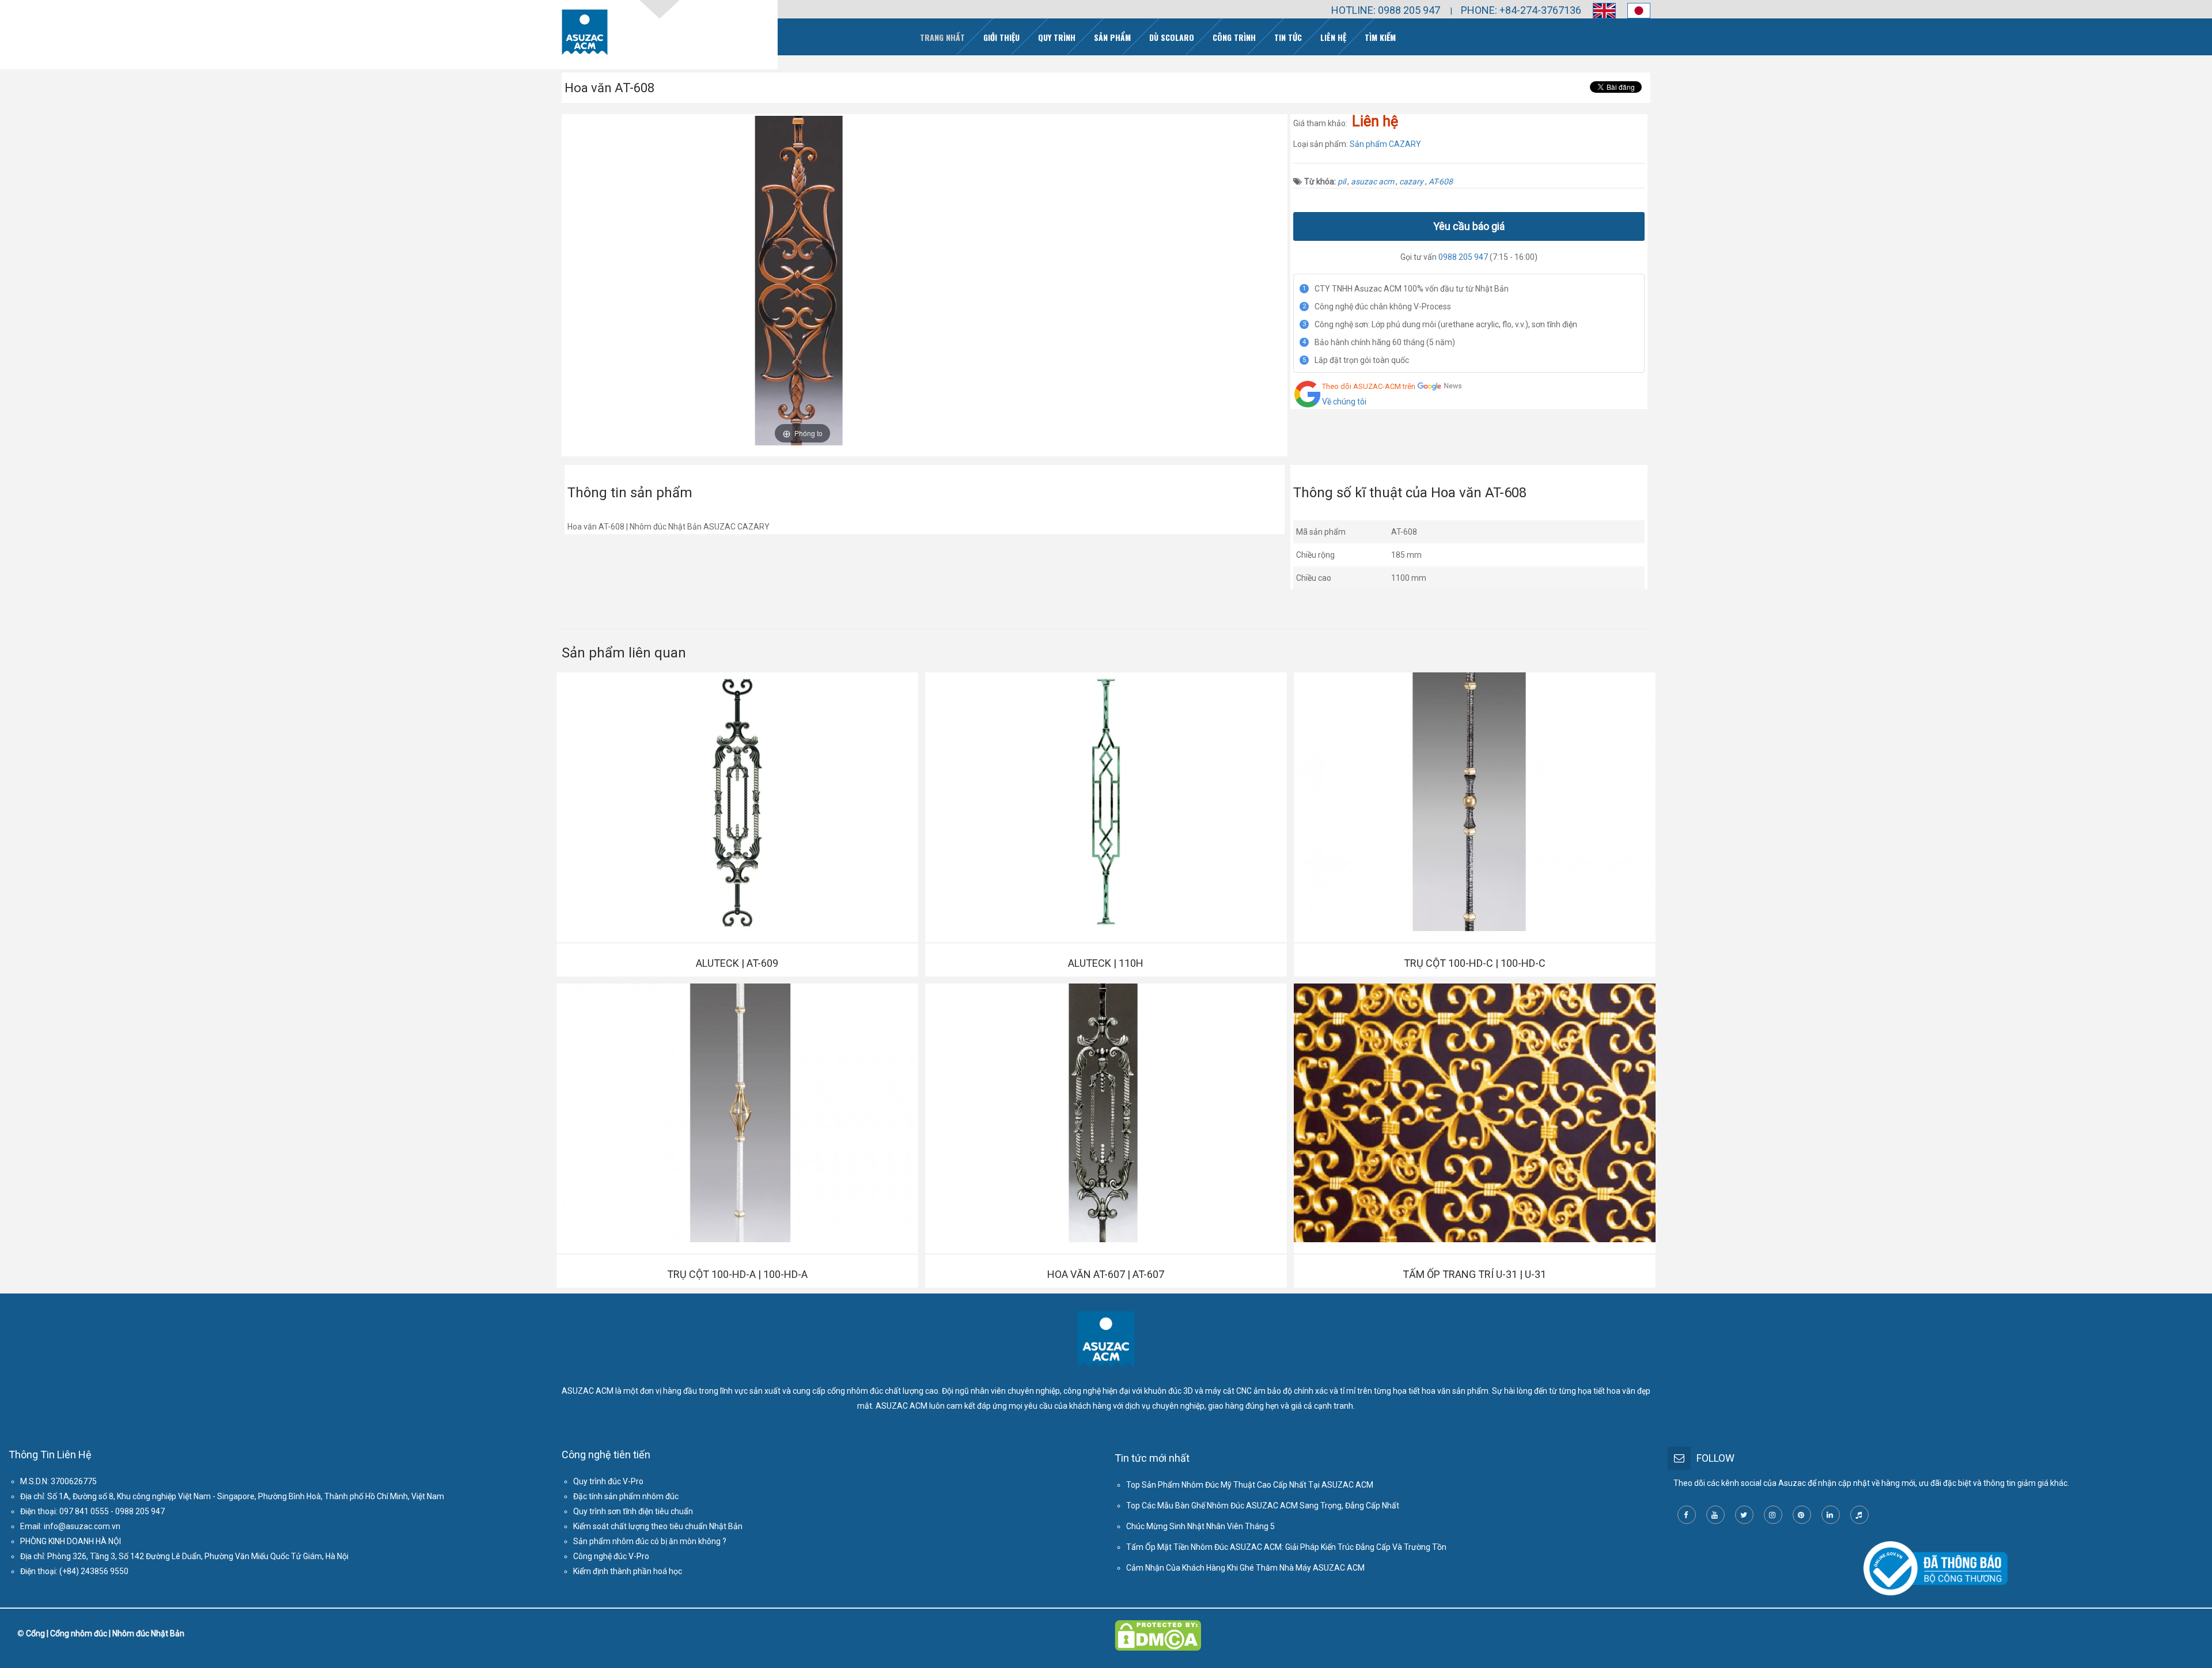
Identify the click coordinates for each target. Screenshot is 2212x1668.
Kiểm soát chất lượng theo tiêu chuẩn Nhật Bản (658, 1526)
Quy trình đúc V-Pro (608, 1481)
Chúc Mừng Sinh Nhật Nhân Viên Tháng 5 (1200, 1526)
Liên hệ (1333, 37)
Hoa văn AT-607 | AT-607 (1106, 1274)
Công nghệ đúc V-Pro (611, 1556)
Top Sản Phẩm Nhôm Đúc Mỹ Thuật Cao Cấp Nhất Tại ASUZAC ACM (1250, 1485)
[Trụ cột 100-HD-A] (737, 1113)
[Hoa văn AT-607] (1106, 1113)
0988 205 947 (1463, 257)
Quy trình (1057, 37)
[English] (1599, 11)
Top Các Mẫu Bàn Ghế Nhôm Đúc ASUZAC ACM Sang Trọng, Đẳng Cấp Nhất (1263, 1506)
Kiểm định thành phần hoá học (628, 1571)
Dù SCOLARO (1172, 37)
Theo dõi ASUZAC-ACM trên (1369, 386)
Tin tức (1288, 37)
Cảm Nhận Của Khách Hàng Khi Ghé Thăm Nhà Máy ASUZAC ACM (1245, 1568)
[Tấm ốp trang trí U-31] (1475, 1113)
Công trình (1234, 37)
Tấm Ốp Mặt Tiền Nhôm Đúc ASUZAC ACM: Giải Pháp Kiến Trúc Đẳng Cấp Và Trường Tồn (1286, 1547)
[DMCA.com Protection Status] (1158, 1628)
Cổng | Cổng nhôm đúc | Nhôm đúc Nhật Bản (105, 1633)
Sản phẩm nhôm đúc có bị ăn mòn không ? (650, 1541)
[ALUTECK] (737, 802)
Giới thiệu (1001, 37)
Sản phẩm (1112, 37)
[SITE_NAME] (585, 32)
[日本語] (1633, 11)
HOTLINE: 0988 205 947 (1386, 10)
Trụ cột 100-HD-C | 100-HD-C (1475, 963)
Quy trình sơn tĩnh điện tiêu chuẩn (633, 1511)
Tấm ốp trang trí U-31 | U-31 (1474, 1274)
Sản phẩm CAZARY (1385, 144)
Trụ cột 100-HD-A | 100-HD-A (737, 1274)
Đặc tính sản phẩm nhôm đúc (626, 1496)
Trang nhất (942, 37)
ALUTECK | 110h (1106, 963)
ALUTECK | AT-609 (737, 963)
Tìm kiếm (1380, 37)
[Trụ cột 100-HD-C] (1475, 802)
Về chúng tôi (1344, 402)
